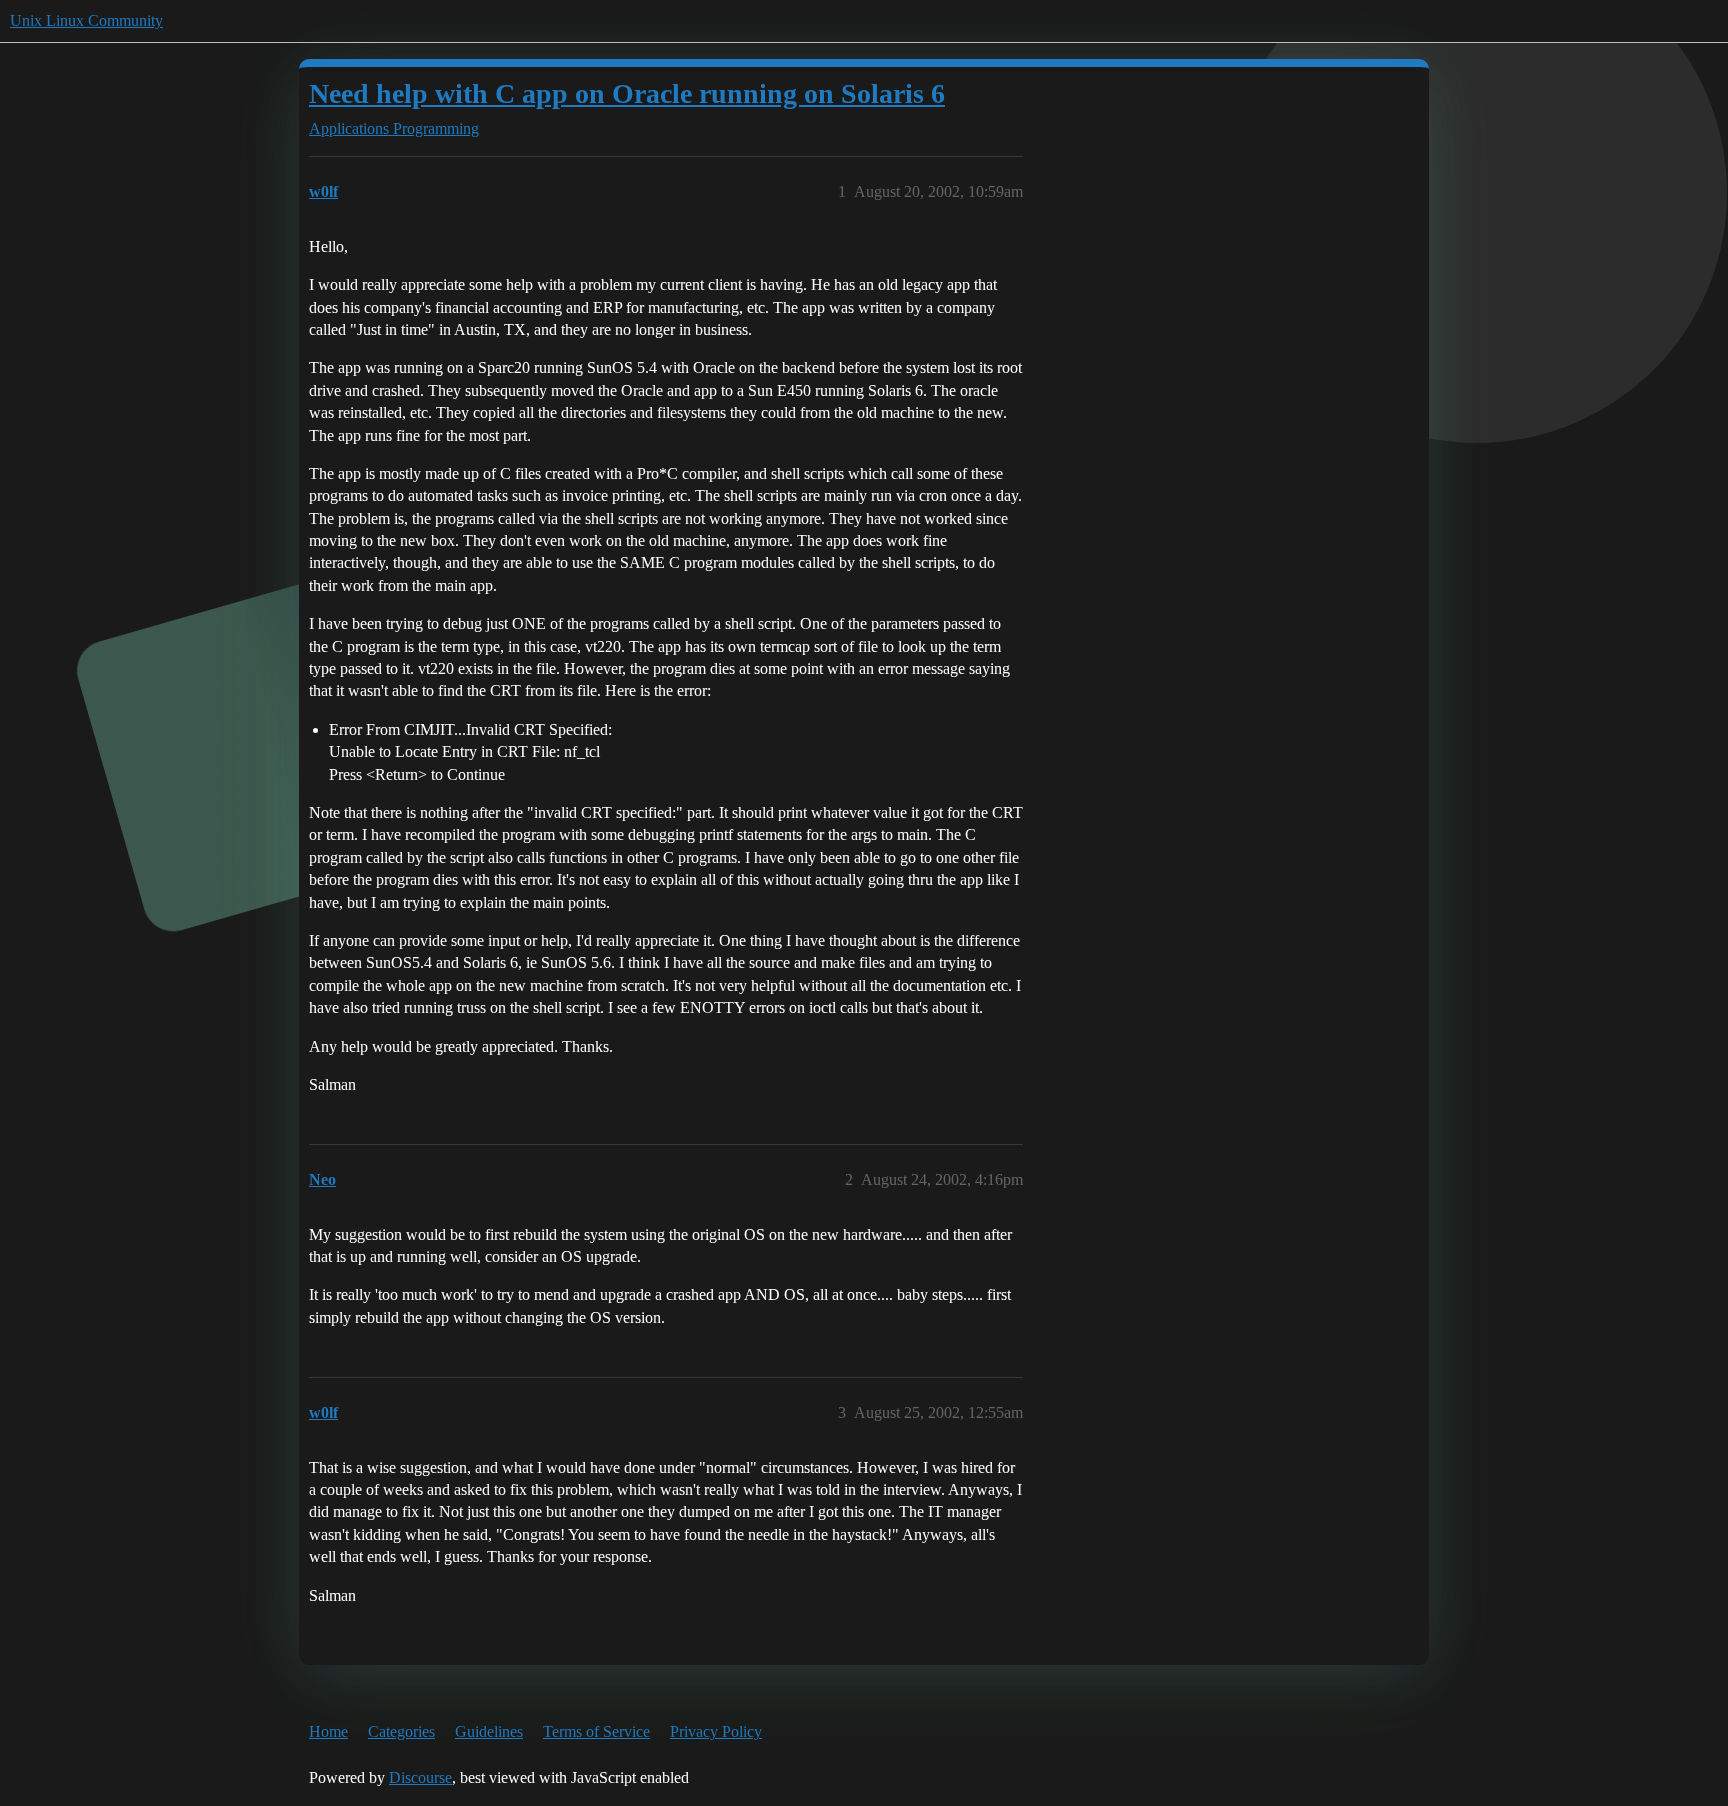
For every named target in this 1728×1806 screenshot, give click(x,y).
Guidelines (489, 1731)
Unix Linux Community (86, 20)
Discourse (420, 1777)
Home (328, 1731)
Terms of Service (596, 1731)
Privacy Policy (716, 1731)
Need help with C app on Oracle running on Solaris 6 (627, 93)
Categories (401, 1731)
